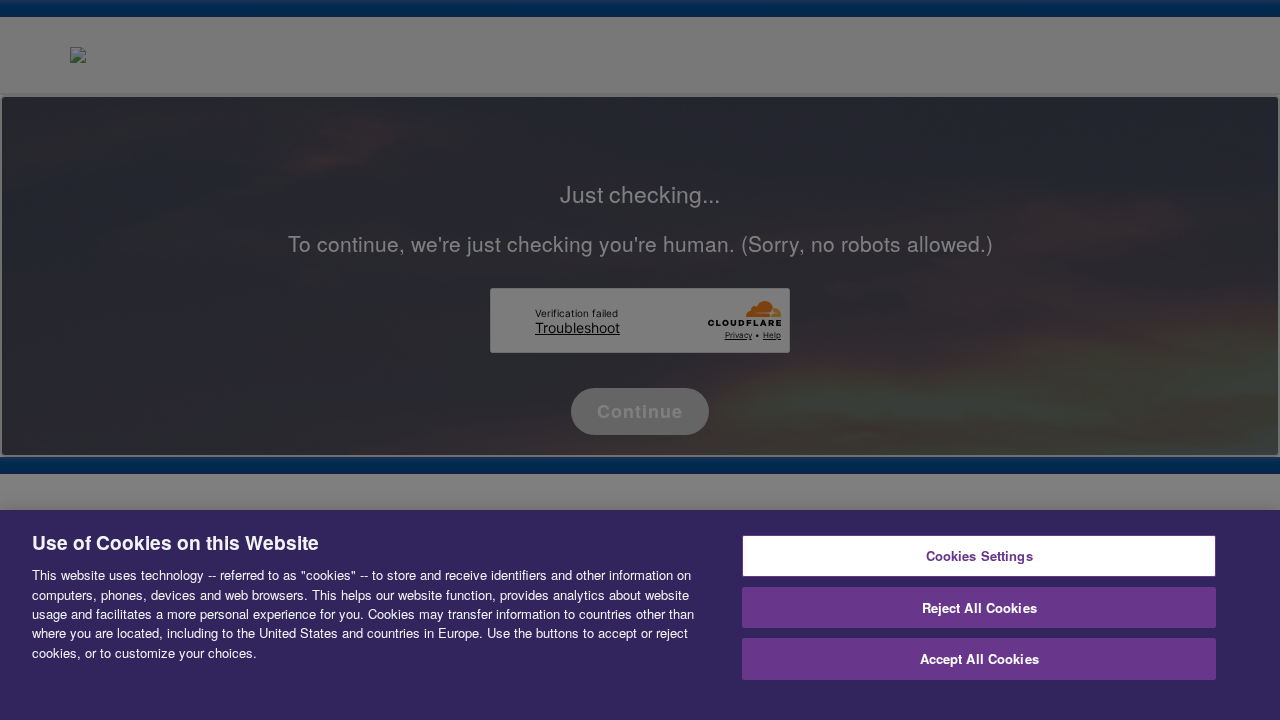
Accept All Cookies (979, 658)
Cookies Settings (979, 555)
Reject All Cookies (979, 607)
